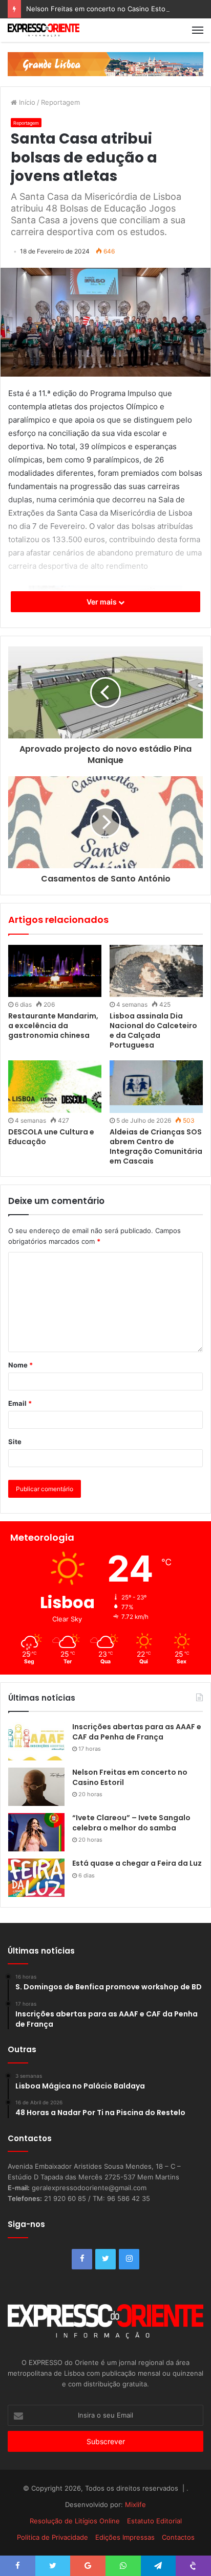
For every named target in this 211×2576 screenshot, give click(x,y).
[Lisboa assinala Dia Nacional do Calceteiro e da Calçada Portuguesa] (156, 971)
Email (20, 1403)
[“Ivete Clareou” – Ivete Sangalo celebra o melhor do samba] (36, 1832)
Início (26, 102)
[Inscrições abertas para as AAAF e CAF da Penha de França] (36, 1741)
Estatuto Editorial (154, 2521)
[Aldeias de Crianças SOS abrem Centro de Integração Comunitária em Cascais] (156, 1087)
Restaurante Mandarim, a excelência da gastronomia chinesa (53, 1026)
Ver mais (102, 602)
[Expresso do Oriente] (105, 63)
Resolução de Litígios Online (75, 2521)
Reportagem (60, 102)
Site (15, 1442)
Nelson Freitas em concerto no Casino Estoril (99, 9)
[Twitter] (105, 2259)
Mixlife (135, 2504)
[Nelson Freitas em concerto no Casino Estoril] (36, 1787)
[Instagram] (129, 2259)
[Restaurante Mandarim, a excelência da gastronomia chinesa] (55, 971)
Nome (20, 1365)
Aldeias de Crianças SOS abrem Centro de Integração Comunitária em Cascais (156, 1146)
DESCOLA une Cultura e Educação (51, 1137)
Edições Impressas (125, 2537)
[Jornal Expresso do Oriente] (44, 30)
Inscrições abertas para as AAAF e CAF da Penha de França (137, 1732)
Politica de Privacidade (52, 2537)
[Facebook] (82, 2259)
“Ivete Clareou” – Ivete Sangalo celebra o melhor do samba (131, 1823)
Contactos (178, 2537)
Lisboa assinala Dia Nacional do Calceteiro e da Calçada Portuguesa (153, 1030)
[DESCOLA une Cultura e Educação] (55, 1087)
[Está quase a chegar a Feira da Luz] (36, 1878)
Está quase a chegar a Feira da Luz (137, 1863)
